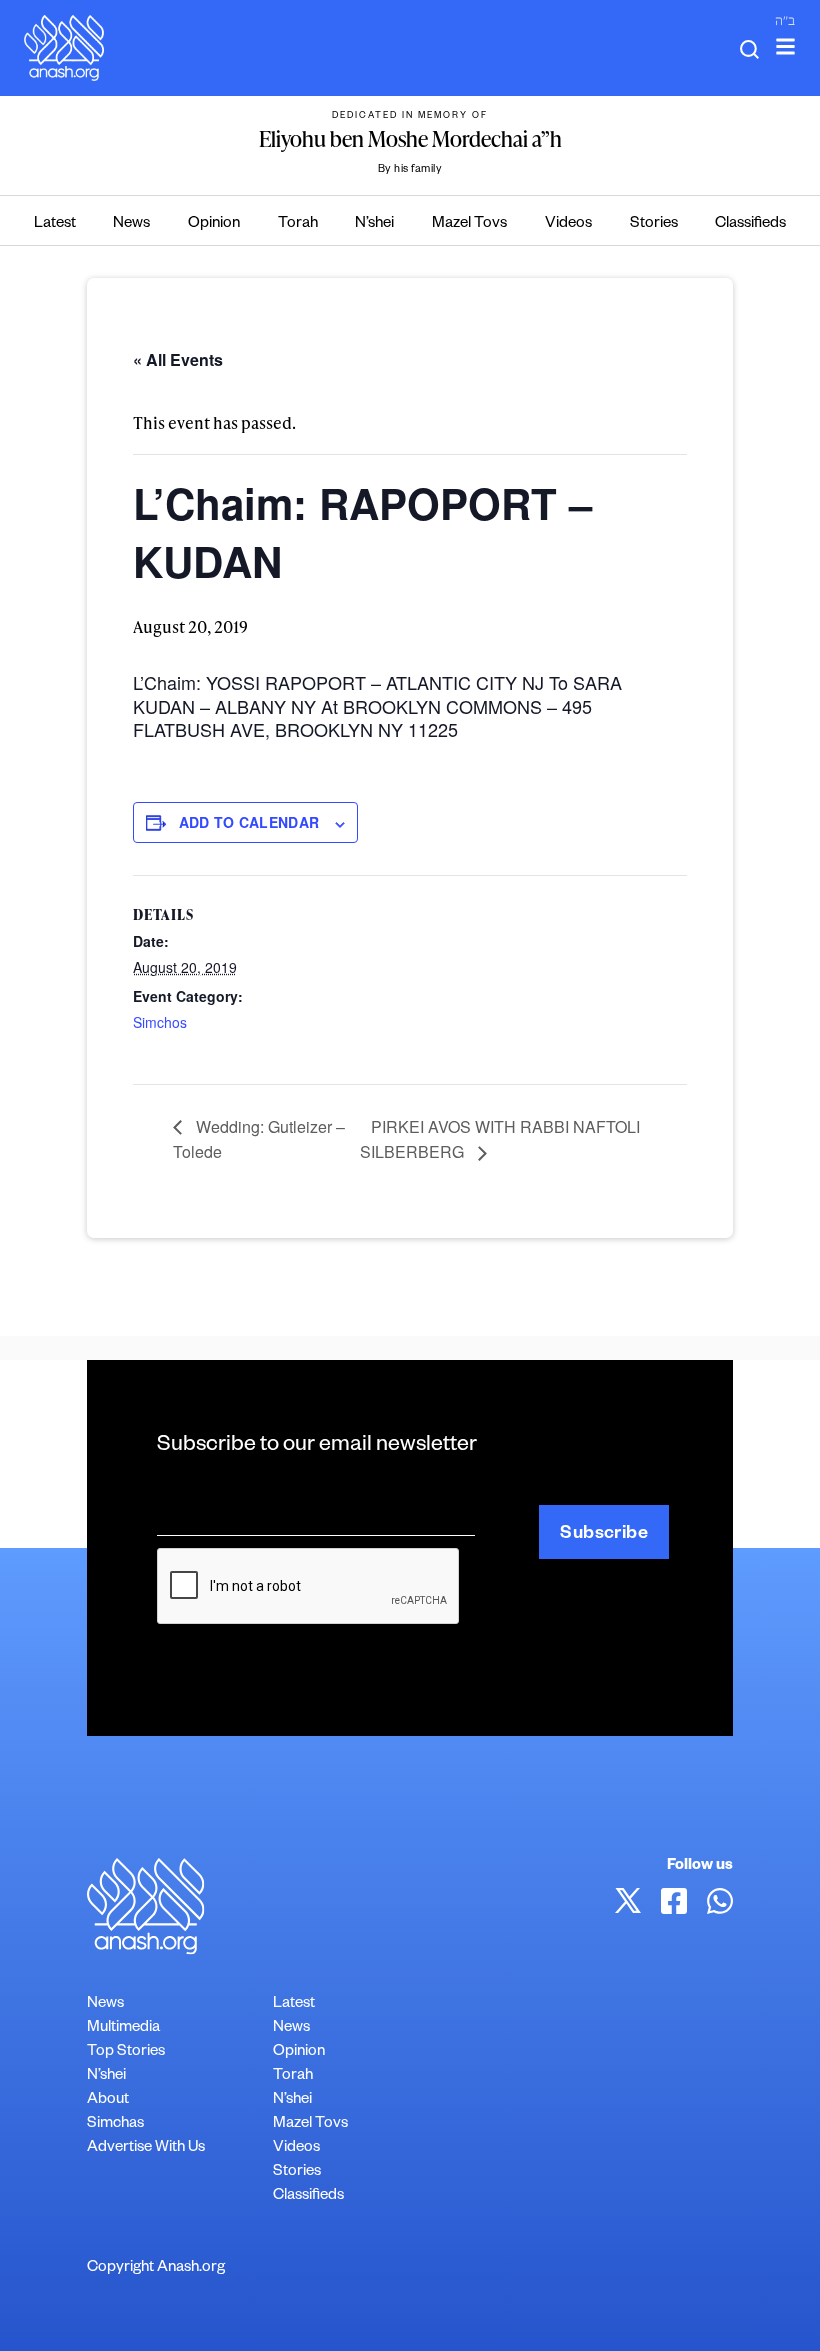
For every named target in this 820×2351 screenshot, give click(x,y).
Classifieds (750, 224)
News (131, 224)
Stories (654, 224)
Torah (298, 224)
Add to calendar (249, 822)
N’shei (374, 224)
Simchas (115, 2124)
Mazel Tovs (469, 224)
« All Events (178, 359)
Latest (55, 224)
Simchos (160, 1022)
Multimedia (123, 2028)
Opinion (214, 224)
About (108, 2100)
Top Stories (126, 2052)
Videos (568, 224)
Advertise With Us (146, 2148)
